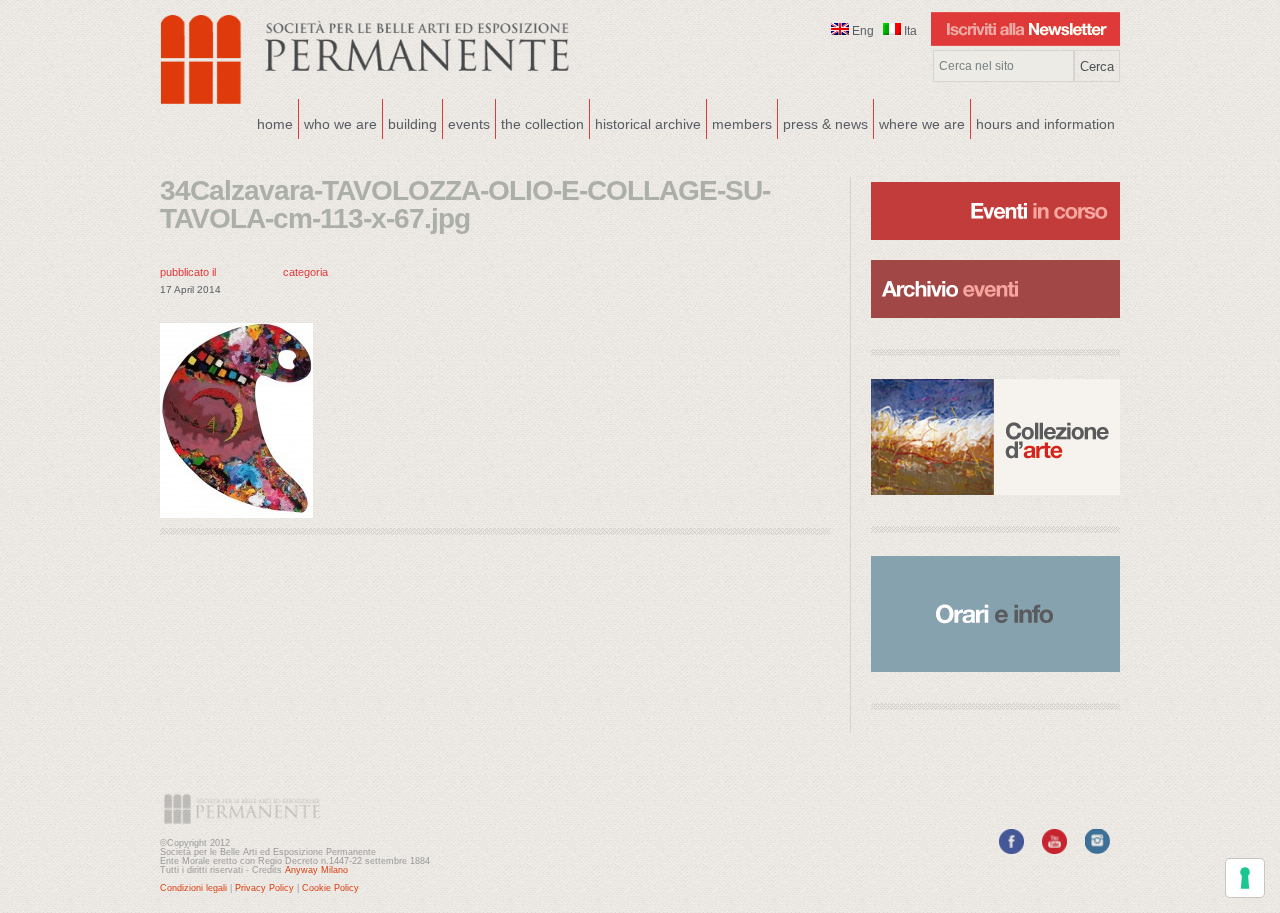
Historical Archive (648, 124)
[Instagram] (1097, 850)
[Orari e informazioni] (995, 614)
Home (275, 124)
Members (742, 124)
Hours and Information (1045, 124)
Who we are (338, 122)
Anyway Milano (316, 870)
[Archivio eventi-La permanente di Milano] (995, 258)
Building (410, 122)
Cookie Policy (330, 888)
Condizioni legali (193, 888)
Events (466, 122)
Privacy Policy (264, 888)
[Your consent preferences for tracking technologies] (1245, 878)
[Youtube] (1054, 850)
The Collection (542, 124)
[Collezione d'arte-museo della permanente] (995, 437)
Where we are (919, 122)
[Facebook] (1011, 850)
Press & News (825, 124)
